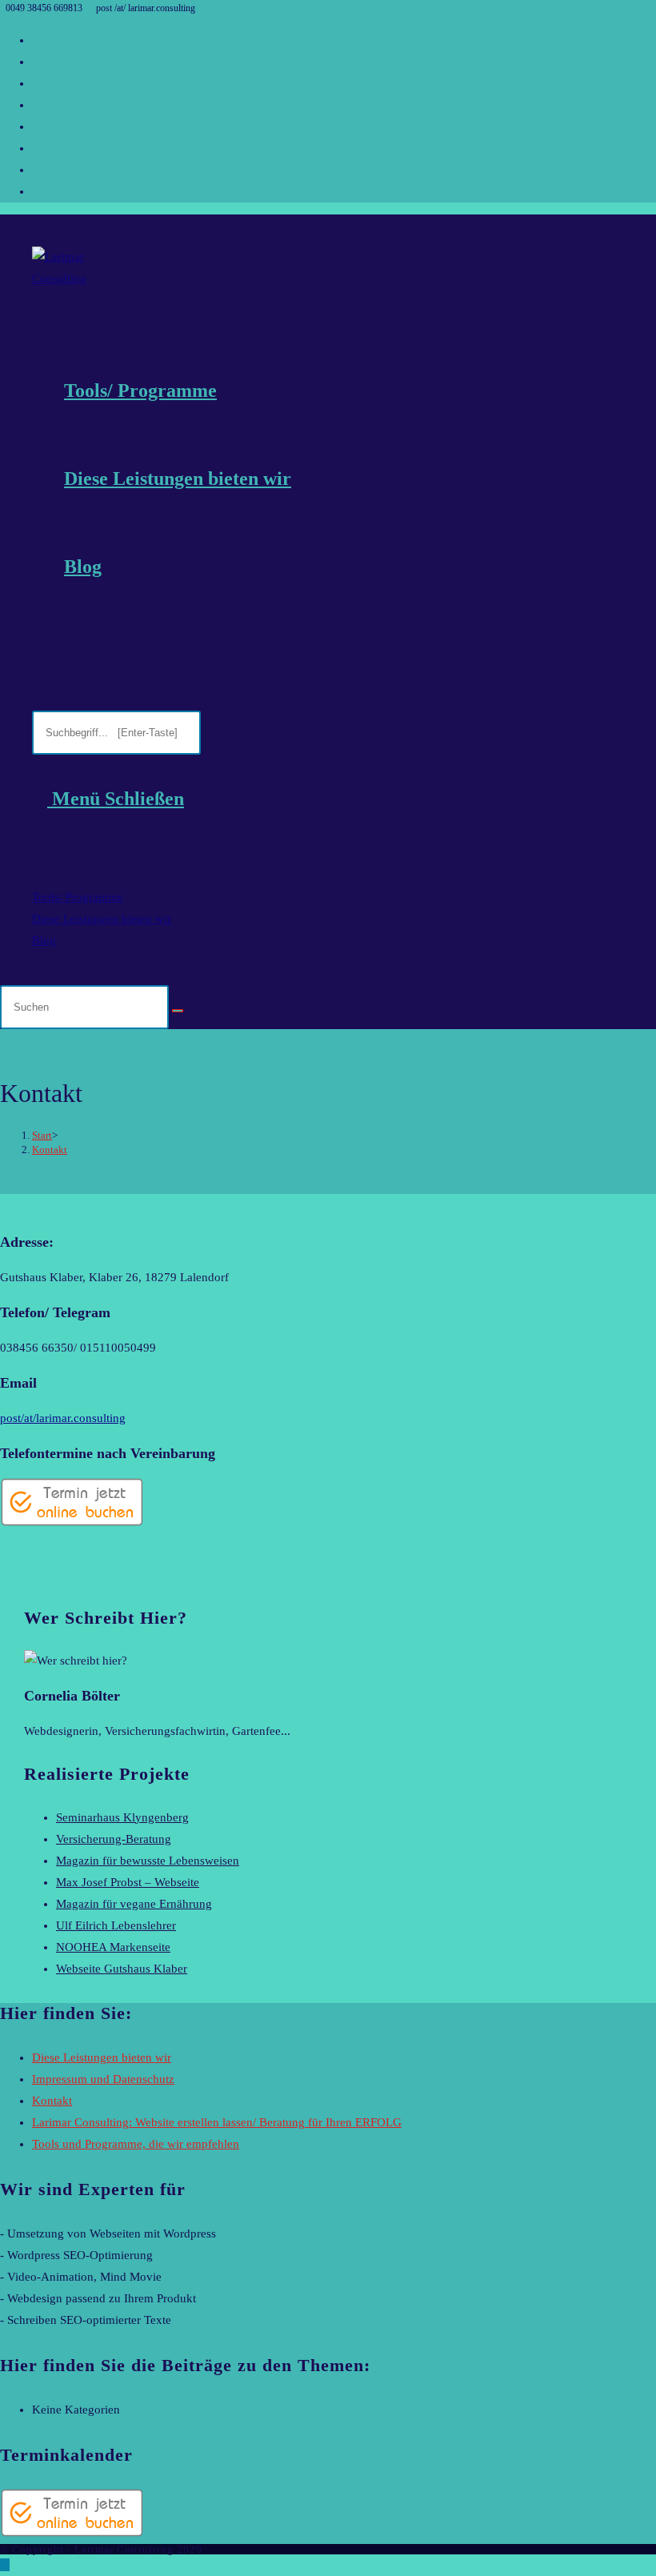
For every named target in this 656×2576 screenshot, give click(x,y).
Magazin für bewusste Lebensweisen (148, 1861)
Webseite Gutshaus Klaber (122, 1969)
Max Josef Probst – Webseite (128, 1882)
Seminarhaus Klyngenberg (122, 1817)
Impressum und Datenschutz (103, 2079)
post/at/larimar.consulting (63, 1418)
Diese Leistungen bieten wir (102, 919)
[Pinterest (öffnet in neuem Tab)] (37, 83)
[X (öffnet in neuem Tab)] (37, 40)
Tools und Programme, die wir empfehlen (136, 2144)
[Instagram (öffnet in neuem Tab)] (37, 105)
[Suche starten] (178, 1011)
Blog (44, 940)
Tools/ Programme (78, 897)
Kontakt (50, 1150)
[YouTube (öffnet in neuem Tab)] (37, 148)
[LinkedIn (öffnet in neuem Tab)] (37, 126)
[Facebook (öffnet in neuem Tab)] (37, 62)
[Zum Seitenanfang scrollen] (5, 2565)
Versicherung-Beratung (114, 1839)
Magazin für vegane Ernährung (134, 1904)
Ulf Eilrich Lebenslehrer (116, 1925)
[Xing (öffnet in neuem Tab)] (37, 191)
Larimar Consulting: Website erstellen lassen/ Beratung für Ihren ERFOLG (217, 2122)
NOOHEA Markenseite (113, 1947)
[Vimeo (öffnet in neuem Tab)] (37, 170)
